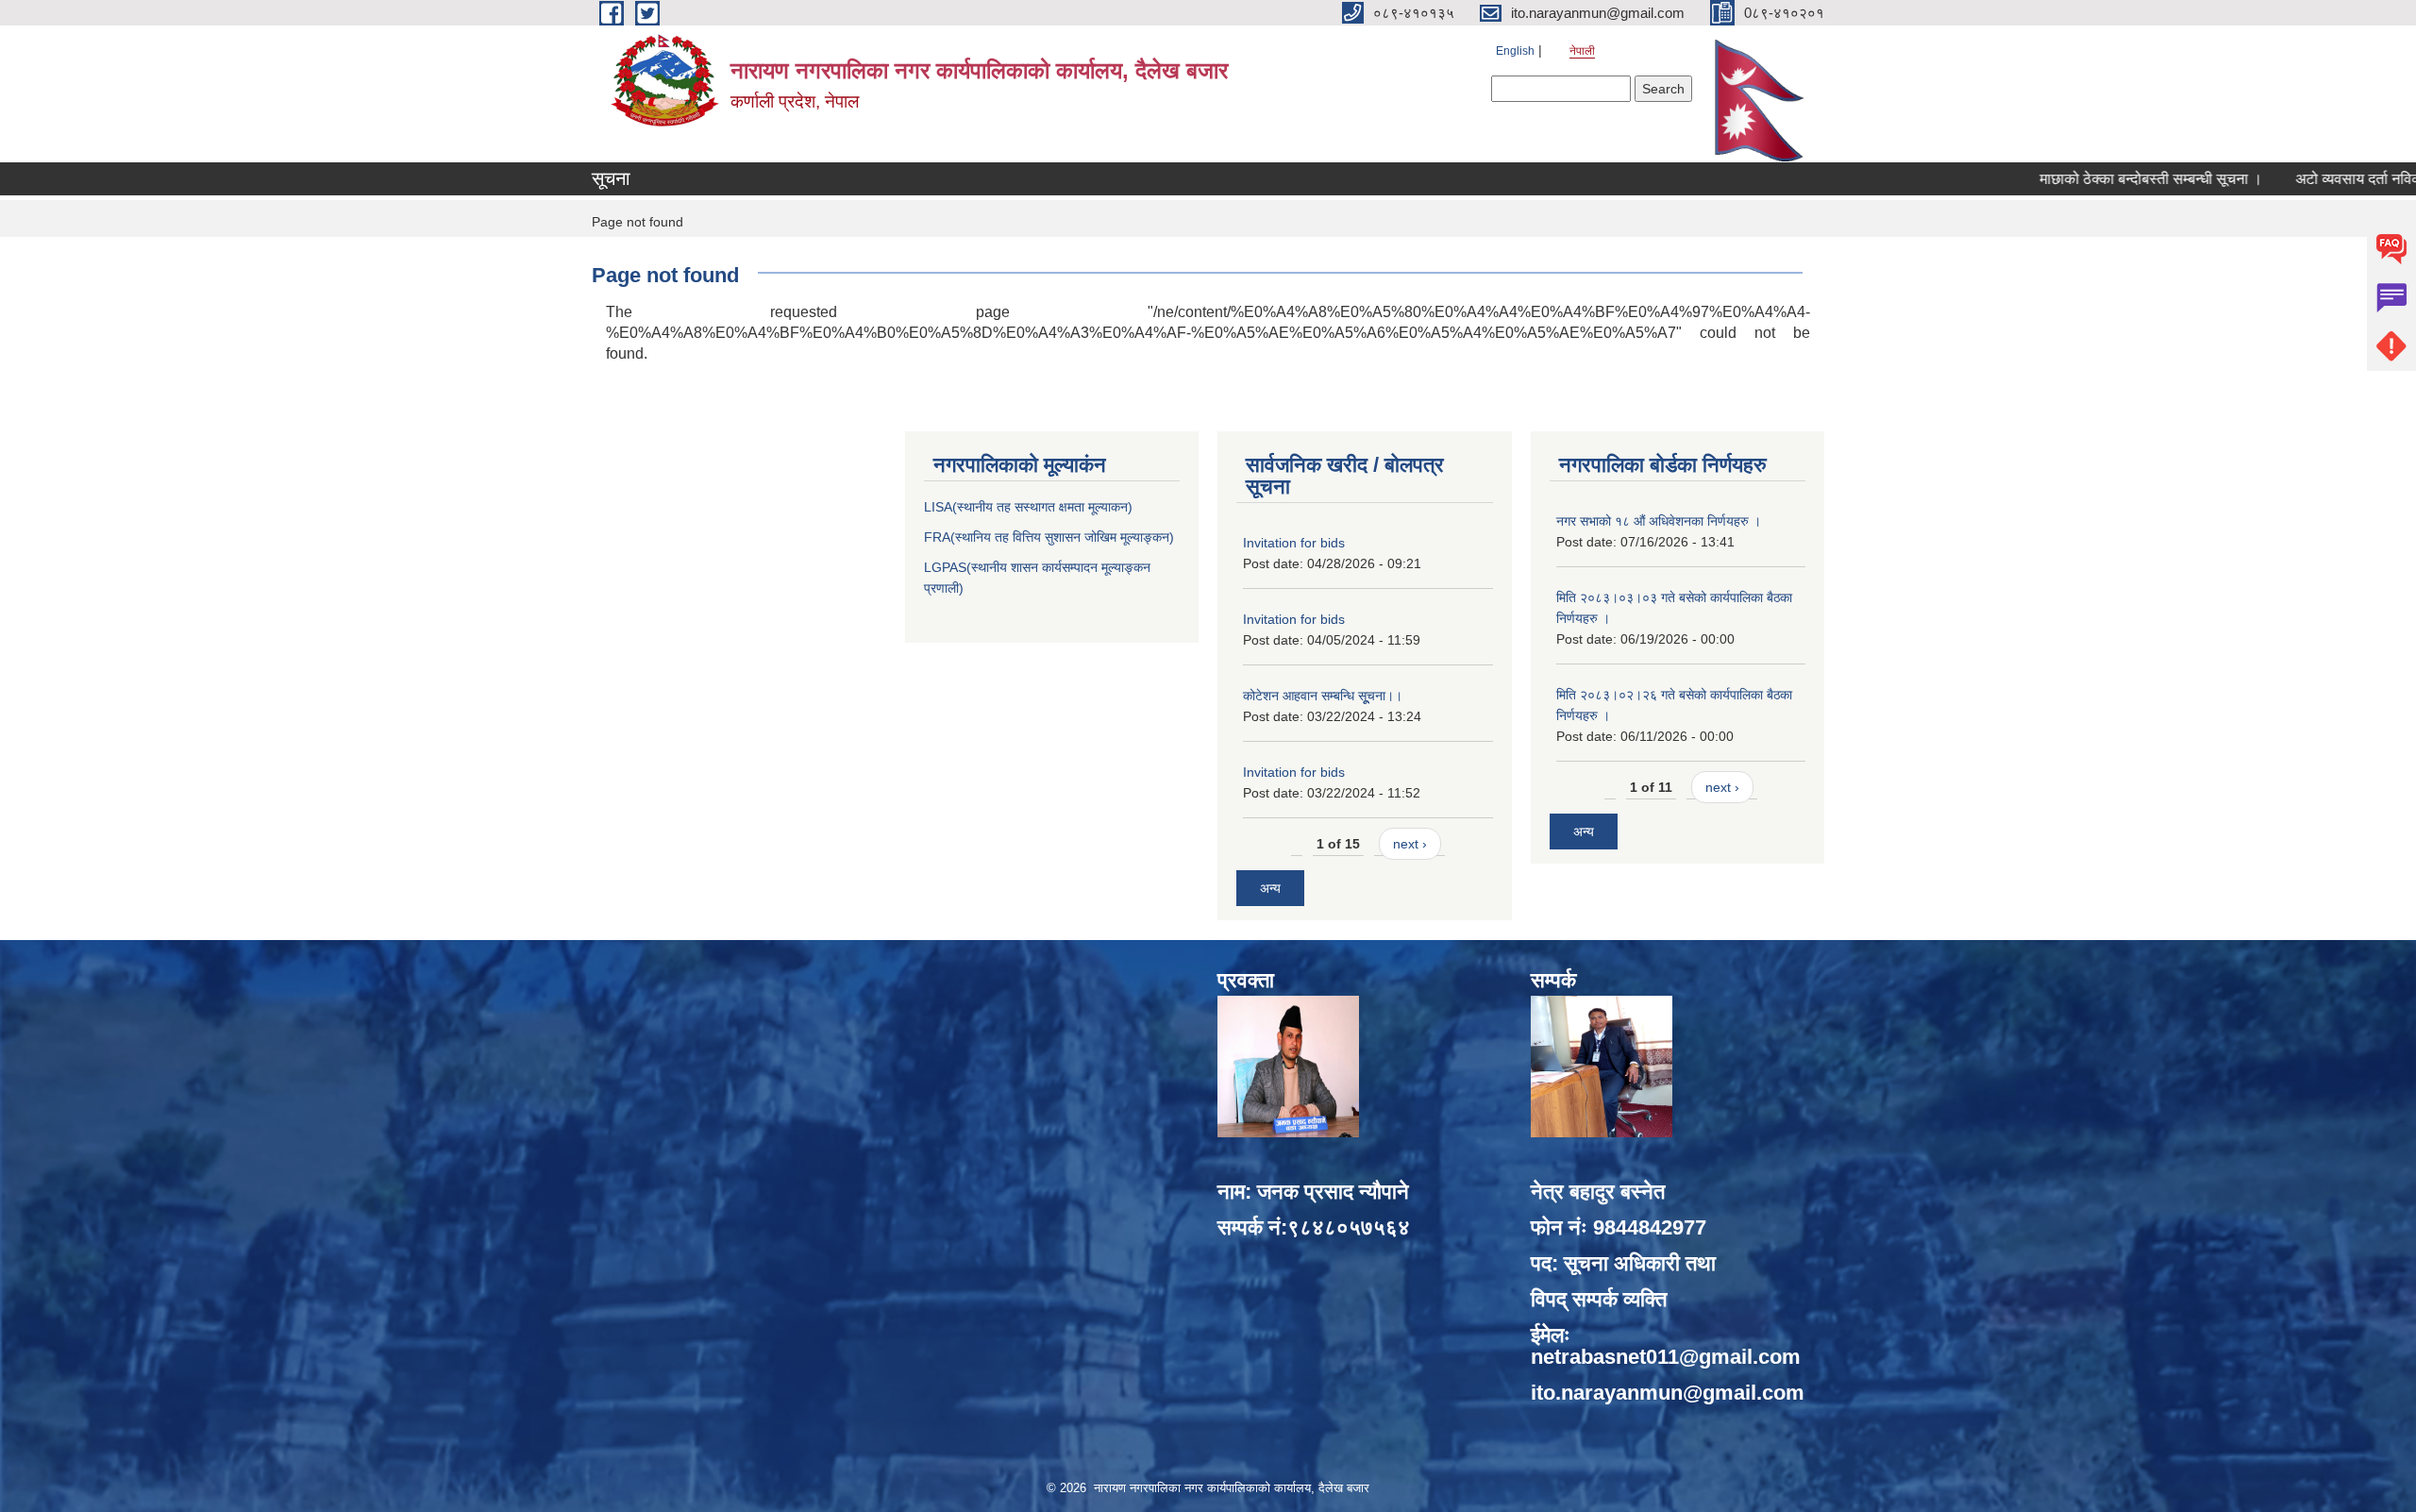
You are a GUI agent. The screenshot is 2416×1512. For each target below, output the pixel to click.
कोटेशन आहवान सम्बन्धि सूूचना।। (1323, 696)
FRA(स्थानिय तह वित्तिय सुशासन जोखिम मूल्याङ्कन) (1049, 537)
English (1515, 51)
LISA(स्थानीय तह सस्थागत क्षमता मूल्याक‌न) (1028, 507)
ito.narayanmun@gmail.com (1668, 1393)
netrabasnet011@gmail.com (1666, 1357)
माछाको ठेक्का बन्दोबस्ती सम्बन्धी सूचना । (2089, 179)
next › (1410, 844)
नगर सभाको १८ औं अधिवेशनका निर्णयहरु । (1659, 521)
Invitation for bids (1294, 543)
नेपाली (1582, 51)
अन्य (1270, 888)
